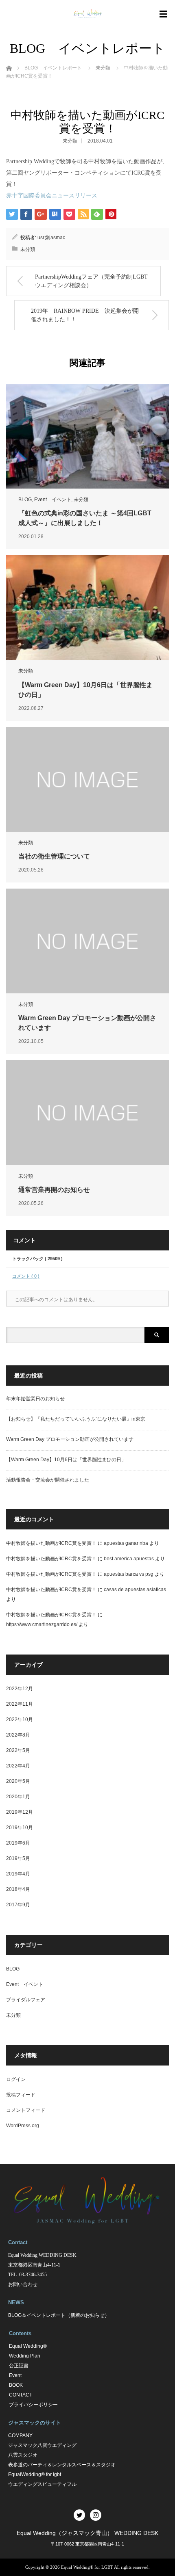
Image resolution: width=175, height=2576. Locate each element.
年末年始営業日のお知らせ (35, 1399)
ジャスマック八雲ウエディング (42, 2445)
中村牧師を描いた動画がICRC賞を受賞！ (51, 1543)
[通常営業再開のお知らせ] (87, 1112)
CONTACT (21, 2395)
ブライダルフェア (26, 2000)
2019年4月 (18, 1874)
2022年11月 (20, 1704)
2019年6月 (18, 1843)
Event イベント (53, 500)
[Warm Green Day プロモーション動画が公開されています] (87, 941)
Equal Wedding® (28, 2346)
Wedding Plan (25, 2356)
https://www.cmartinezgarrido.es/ (42, 1624)
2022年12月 (20, 1689)
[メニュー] (163, 14)
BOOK (16, 2385)
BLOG (25, 500)
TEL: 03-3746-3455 (27, 2275)
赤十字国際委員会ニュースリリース (52, 196)
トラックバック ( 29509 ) (37, 1259)
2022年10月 (20, 1719)
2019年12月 (20, 1812)
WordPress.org (23, 2126)
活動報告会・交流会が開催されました (48, 1480)
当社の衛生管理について (54, 856)
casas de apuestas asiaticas (135, 1590)
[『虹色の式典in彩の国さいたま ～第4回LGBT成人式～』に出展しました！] (87, 436)
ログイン (16, 2079)
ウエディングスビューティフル (42, 2484)
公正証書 (19, 2366)
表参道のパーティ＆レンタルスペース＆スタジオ (62, 2465)
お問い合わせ (23, 2284)
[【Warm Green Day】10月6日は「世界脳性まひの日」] (87, 608)
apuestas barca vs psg (129, 1574)
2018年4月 (18, 1889)
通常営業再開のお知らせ (54, 1190)
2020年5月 (18, 1781)
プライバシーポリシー (33, 2405)
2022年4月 (18, 1766)
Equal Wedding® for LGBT (87, 2567)
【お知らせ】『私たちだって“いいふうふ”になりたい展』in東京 (76, 1419)
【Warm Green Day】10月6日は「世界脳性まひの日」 (66, 1460)
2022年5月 (18, 1750)
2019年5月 (18, 1858)
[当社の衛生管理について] (87, 779)
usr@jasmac (51, 238)
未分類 (70, 141)
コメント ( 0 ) (26, 1276)
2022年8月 (18, 1735)
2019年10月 (20, 1828)
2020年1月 (18, 1797)
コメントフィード (26, 2110)
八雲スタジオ (23, 2455)
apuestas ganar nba (126, 1543)
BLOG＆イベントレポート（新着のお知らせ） (59, 2315)
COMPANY (20, 2435)
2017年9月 (18, 1905)
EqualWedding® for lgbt (35, 2474)
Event (15, 2375)
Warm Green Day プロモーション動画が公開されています (70, 1439)
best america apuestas (129, 1559)
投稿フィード (21, 2095)
